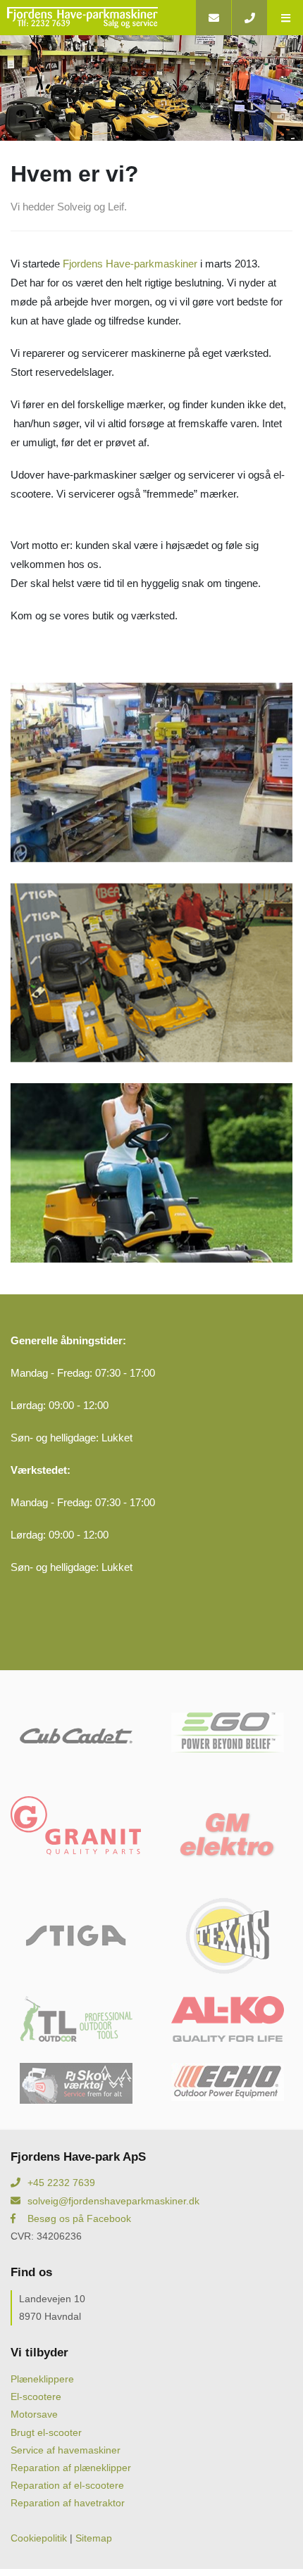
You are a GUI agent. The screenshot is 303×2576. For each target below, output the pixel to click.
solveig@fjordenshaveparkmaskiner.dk (113, 2201)
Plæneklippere (42, 2379)
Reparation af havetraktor (68, 2503)
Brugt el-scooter (46, 2432)
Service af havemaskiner (66, 2450)
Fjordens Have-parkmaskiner (130, 264)
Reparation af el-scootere (67, 2485)
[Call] (249, 18)
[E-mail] (213, 18)
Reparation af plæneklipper (71, 2468)
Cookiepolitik (39, 2538)
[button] (285, 18)
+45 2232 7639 (61, 2183)
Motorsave (34, 2414)
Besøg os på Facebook (79, 2218)
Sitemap (94, 2538)
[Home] (98, 18)
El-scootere (36, 2397)
